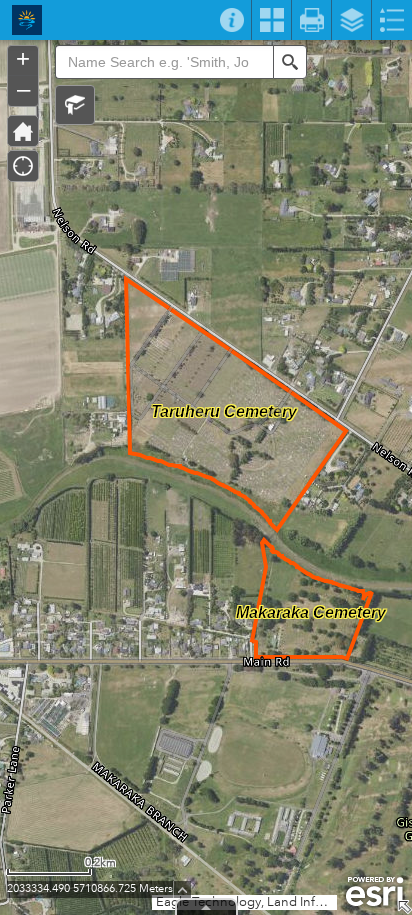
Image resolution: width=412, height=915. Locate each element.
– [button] (23, 89)
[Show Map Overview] (404, 907)
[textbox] (164, 62)
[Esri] (374, 892)
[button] (75, 105)
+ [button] (23, 59)
